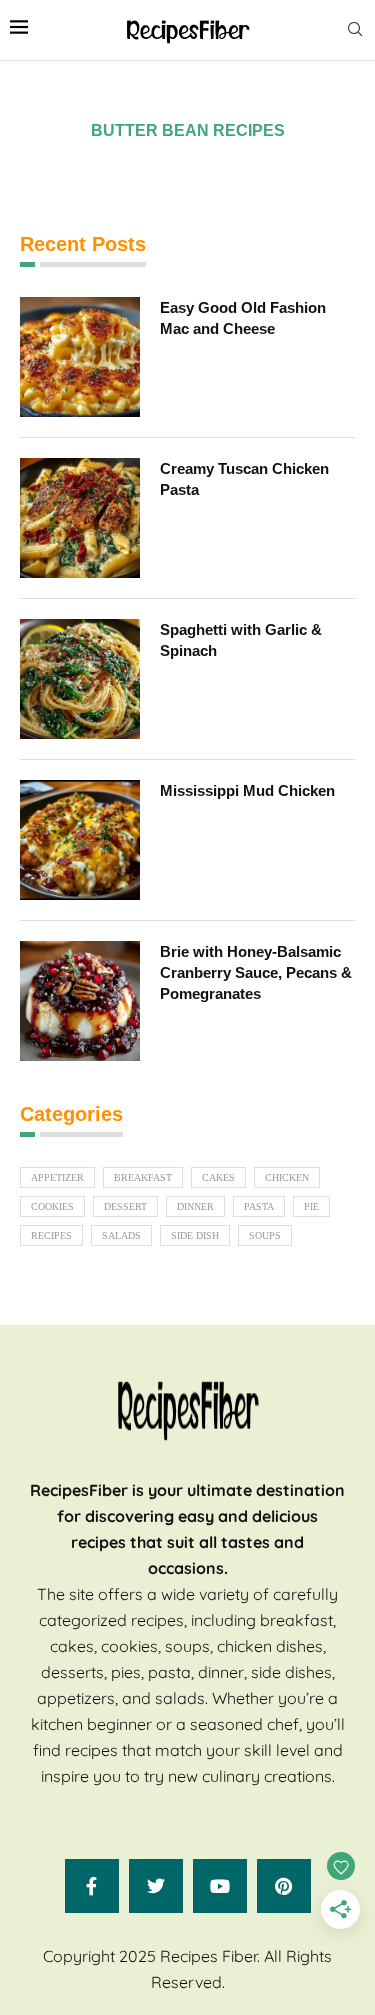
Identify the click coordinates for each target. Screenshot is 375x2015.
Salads (121, 1235)
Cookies (52, 1206)
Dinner (195, 1206)
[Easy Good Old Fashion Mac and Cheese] (80, 357)
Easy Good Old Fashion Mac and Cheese (243, 318)
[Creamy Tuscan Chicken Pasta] (80, 518)
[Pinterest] (284, 1886)
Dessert (125, 1206)
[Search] (355, 30)
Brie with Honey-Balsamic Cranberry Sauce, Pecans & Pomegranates (256, 972)
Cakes (218, 1177)
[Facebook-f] (92, 1886)
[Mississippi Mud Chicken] (80, 840)
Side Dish (195, 1235)
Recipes (51, 1235)
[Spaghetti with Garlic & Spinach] (80, 679)
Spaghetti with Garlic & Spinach (241, 640)
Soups (265, 1235)
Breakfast (143, 1177)
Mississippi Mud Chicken (247, 790)
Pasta (259, 1206)
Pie (311, 1206)
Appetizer (57, 1177)
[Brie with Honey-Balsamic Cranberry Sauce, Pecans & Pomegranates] (80, 1001)
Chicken (287, 1177)
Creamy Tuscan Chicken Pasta (244, 479)
